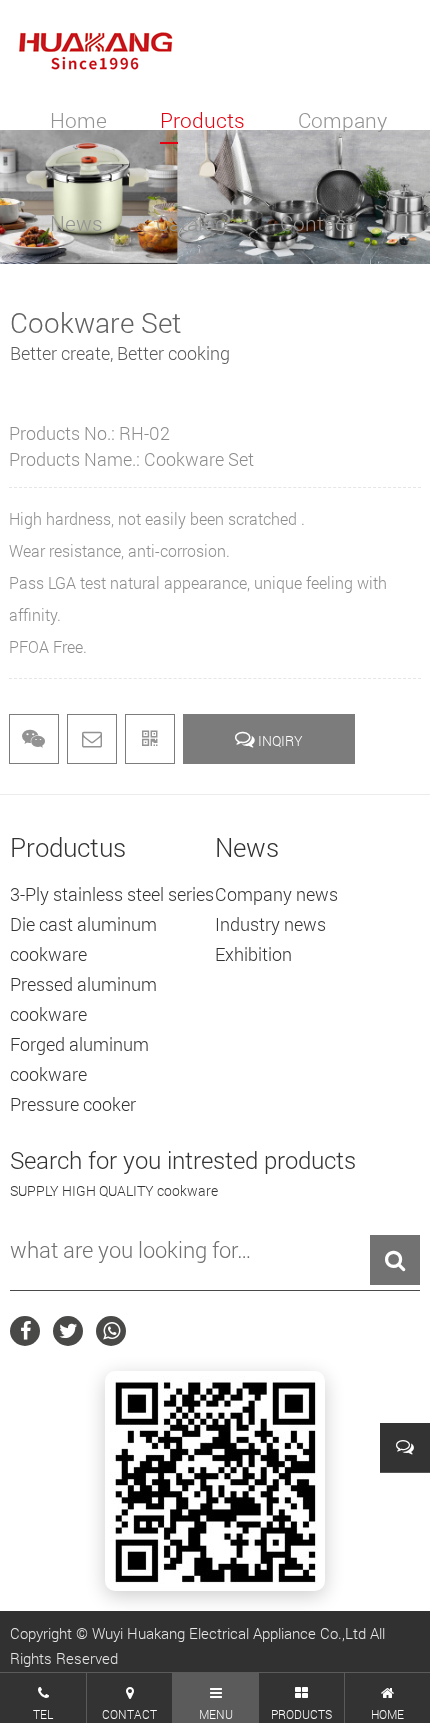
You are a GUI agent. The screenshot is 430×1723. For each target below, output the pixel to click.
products (202, 120)
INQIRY (279, 740)
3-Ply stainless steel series (112, 894)
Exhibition (253, 954)
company (342, 120)
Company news (276, 894)
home (78, 120)
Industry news (270, 924)
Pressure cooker (73, 1104)
